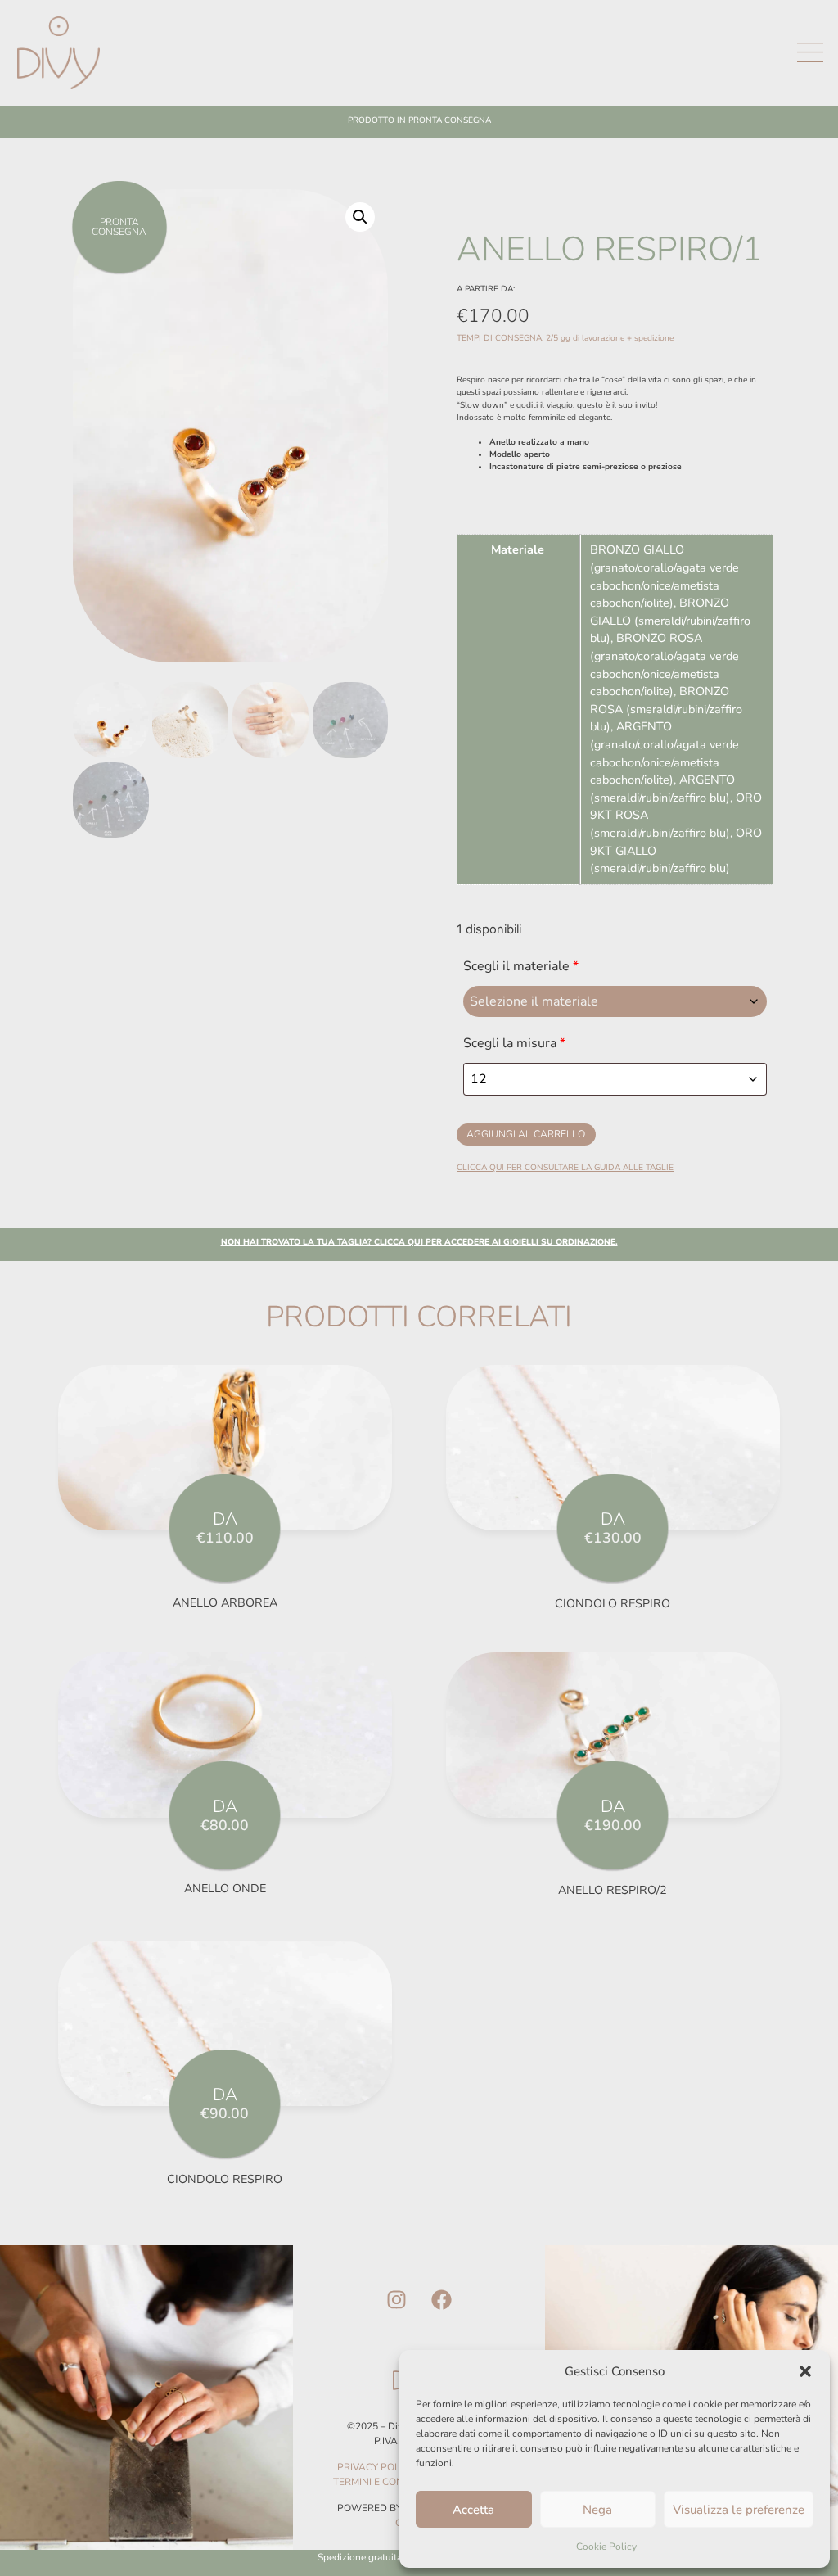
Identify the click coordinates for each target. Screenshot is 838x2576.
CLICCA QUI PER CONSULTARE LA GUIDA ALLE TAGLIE (565, 1168)
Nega (597, 2510)
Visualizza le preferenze (739, 2510)
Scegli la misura (514, 1043)
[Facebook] (441, 2299)
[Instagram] (396, 2299)
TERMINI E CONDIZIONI (386, 2482)
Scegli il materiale (521, 966)
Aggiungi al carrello (526, 1134)
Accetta (473, 2510)
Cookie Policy (606, 2547)
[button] (805, 2371)
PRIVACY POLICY (376, 2467)
